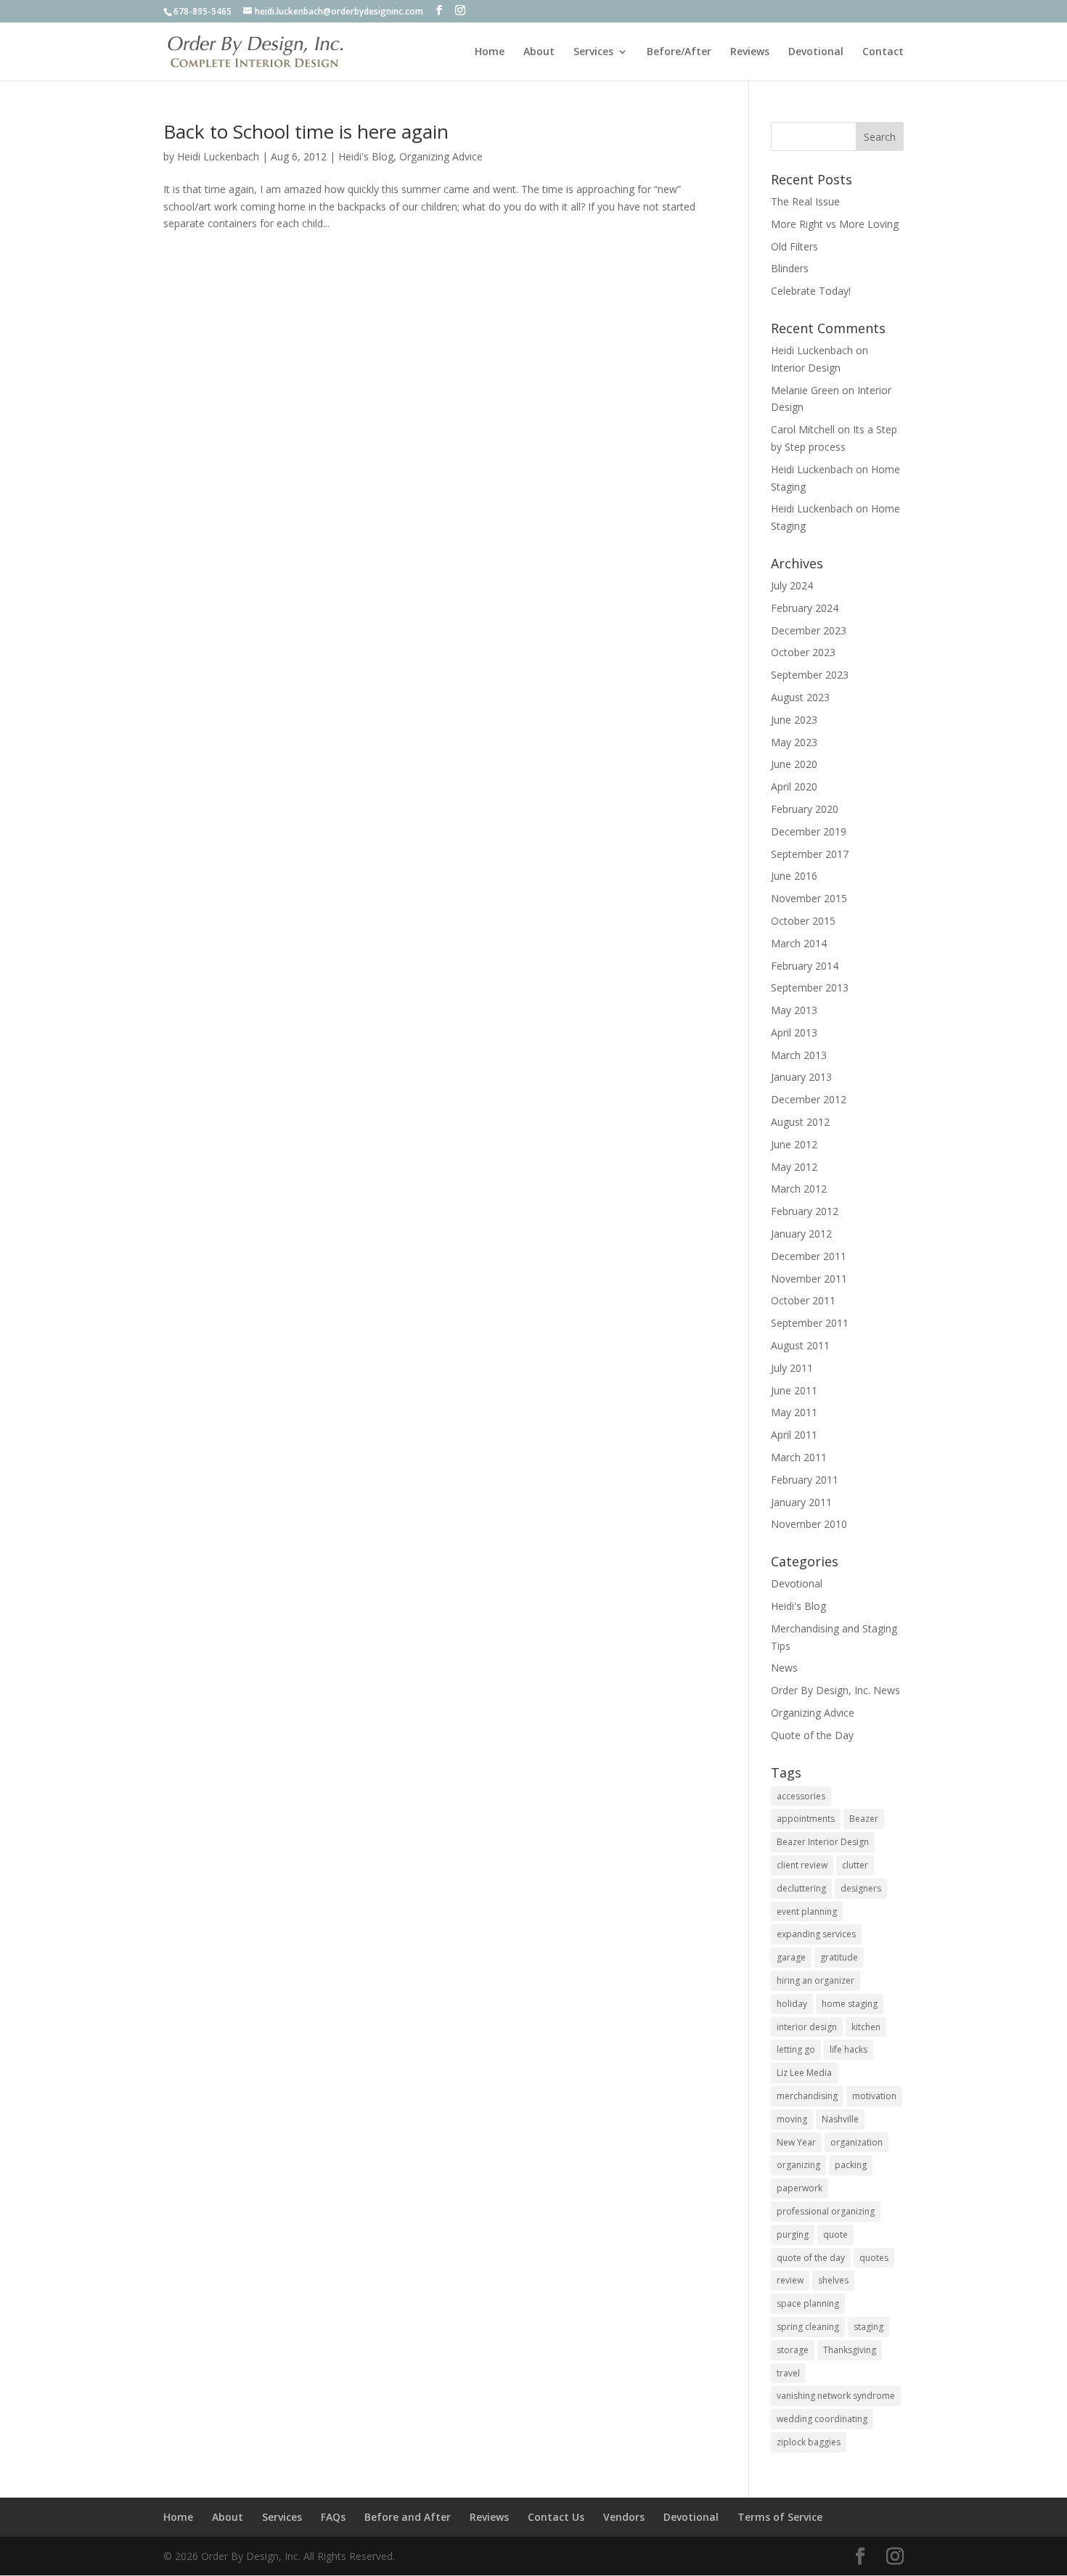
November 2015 (809, 898)
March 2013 (799, 1055)
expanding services (816, 1934)
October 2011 (803, 1300)
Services (593, 52)
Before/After (679, 52)
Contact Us (556, 2517)
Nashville (840, 2119)
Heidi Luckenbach (218, 156)
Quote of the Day (812, 1735)
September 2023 (810, 675)
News (784, 1668)
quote (835, 2234)
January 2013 (801, 1077)
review (790, 2280)
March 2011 (799, 1457)
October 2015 (803, 921)
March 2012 (799, 1189)
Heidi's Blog (366, 156)
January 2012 (801, 1234)
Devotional (816, 52)
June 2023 (794, 720)
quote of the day (811, 2258)
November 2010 (809, 1524)
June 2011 (794, 1390)
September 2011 (810, 1323)
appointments (806, 1819)
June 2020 (794, 764)
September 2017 (810, 854)
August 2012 (800, 1122)
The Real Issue (805, 201)
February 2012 (805, 1211)
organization (857, 2142)
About (539, 52)
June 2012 (794, 1144)
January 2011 (801, 1502)
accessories (801, 1796)
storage (793, 2350)
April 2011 (794, 1435)
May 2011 (794, 1412)
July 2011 (792, 1368)
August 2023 (800, 697)
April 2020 (794, 786)
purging (793, 2234)
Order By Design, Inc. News (835, 1690)
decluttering (801, 1888)
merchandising (807, 2096)
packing (851, 2165)
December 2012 (809, 1099)
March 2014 (799, 943)
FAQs (333, 2517)
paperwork (800, 2188)
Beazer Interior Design (823, 1842)
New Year (796, 2142)
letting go (796, 2049)
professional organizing (826, 2211)
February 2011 (805, 1480)
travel (788, 2373)
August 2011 (800, 1345)
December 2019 (809, 831)
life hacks (849, 2049)
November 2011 (809, 1279)
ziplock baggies (809, 2442)
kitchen (866, 2027)
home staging (850, 2004)
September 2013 (810, 988)
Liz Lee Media (804, 2073)
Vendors (624, 2517)
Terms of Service (780, 2517)
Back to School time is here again (306, 131)
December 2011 (809, 1256)
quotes (874, 2258)
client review (802, 1865)
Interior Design (806, 368)
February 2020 (805, 809)
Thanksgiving (850, 2350)
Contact (883, 52)
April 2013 (794, 1033)
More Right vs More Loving (835, 224)
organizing (798, 2165)
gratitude (839, 1957)
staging (868, 2327)
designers (861, 1888)
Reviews (750, 52)
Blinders (790, 268)
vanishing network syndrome (836, 2396)
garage (791, 1957)
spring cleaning (808, 2327)
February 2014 (805, 966)
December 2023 (809, 630)
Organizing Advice (441, 156)
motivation (874, 2096)
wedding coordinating (822, 2419)
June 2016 (794, 876)
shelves (833, 2280)
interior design (807, 2027)
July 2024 (792, 585)
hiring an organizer (815, 1980)
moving (792, 2119)
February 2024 (805, 608)
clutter (855, 1865)
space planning (808, 2303)
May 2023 (794, 742)
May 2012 (794, 1167)
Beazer (864, 1819)
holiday (792, 2004)
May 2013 (794, 1010)
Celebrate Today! (811, 291)
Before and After (408, 2517)
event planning (807, 1911)
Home (490, 52)
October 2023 (803, 652)
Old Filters (794, 246)
